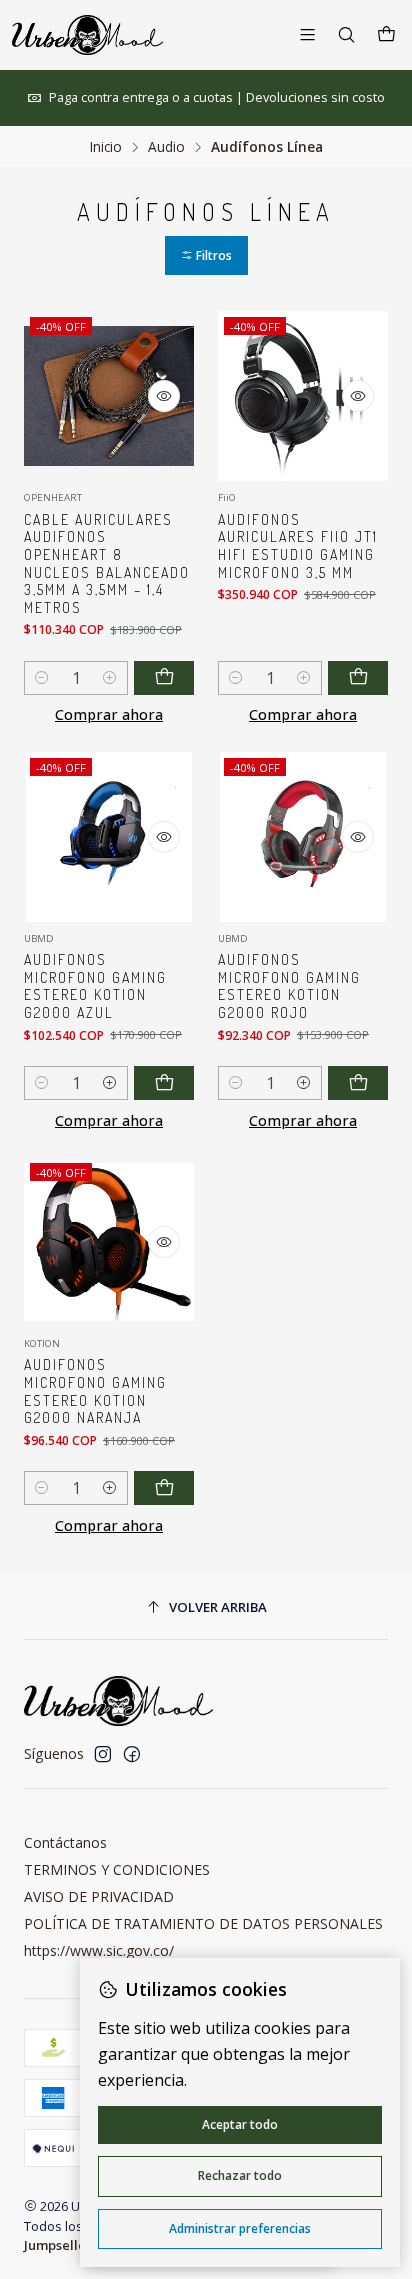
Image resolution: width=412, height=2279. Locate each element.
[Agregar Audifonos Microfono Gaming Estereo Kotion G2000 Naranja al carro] (164, 1488)
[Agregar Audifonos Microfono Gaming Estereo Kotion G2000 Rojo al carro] (358, 1083)
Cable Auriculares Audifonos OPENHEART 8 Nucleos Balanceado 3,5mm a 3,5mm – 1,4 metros (107, 563)
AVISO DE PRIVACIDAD (99, 1896)
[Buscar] (346, 34)
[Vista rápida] (164, 396)
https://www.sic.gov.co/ (99, 1950)
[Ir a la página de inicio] (87, 35)
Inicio (106, 147)
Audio (166, 147)
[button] (206, 255)
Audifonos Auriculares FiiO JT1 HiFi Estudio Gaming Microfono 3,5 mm (298, 546)
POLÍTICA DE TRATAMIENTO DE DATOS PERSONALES (203, 1923)
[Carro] (386, 35)
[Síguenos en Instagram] (103, 1754)
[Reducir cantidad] (42, 678)
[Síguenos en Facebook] (132, 1754)
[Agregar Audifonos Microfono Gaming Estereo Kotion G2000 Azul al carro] (164, 1083)
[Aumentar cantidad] (110, 678)
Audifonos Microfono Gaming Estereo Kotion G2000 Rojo (289, 986)
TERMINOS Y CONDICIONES (117, 1869)
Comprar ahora (109, 714)
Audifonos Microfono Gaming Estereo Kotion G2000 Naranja (95, 1391)
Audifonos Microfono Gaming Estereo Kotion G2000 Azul (95, 986)
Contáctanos (65, 1842)
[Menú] (307, 34)
